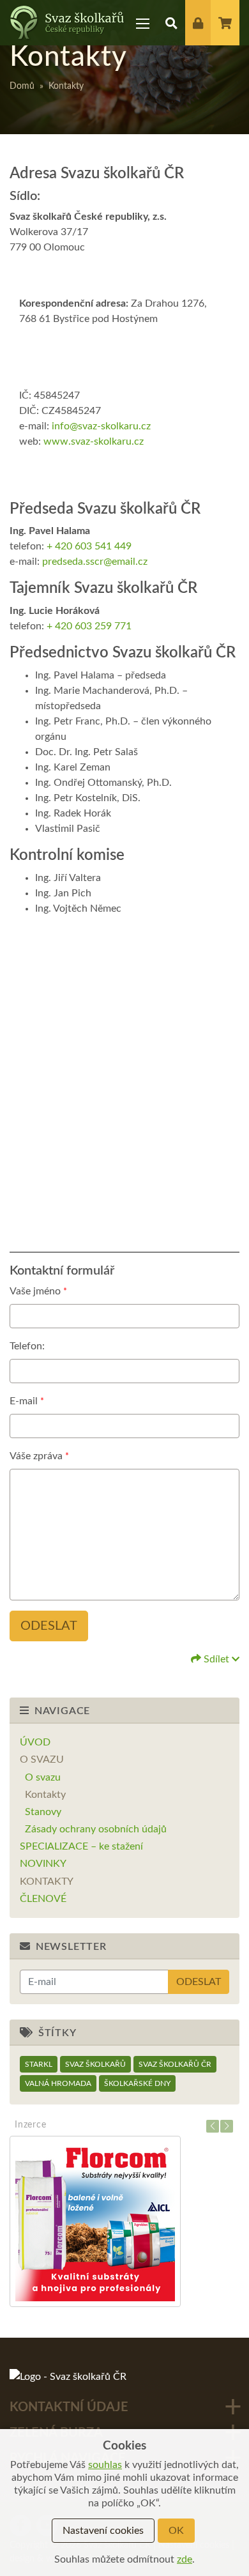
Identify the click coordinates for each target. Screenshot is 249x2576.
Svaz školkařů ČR (175, 2064)
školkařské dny (137, 2083)
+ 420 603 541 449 (89, 546)
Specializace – (81, 1846)
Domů (22, 86)
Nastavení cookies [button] (103, 2531)
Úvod (35, 1742)
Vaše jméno (38, 1291)
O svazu (42, 1759)
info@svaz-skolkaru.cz (101, 426)
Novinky (43, 1864)
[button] (171, 23)
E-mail (27, 1401)
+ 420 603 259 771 (89, 626)
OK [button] (176, 2531)
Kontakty (45, 1795)
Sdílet (216, 1659)
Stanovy (43, 1812)
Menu (143, 23)
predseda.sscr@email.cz (95, 562)
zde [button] (185, 2559)
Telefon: (27, 1346)
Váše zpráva (39, 1456)
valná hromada (58, 2083)
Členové (43, 1899)
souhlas (105, 2465)
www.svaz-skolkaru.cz (94, 441)
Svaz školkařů (95, 2064)
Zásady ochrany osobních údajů (96, 1829)
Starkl (39, 2064)
